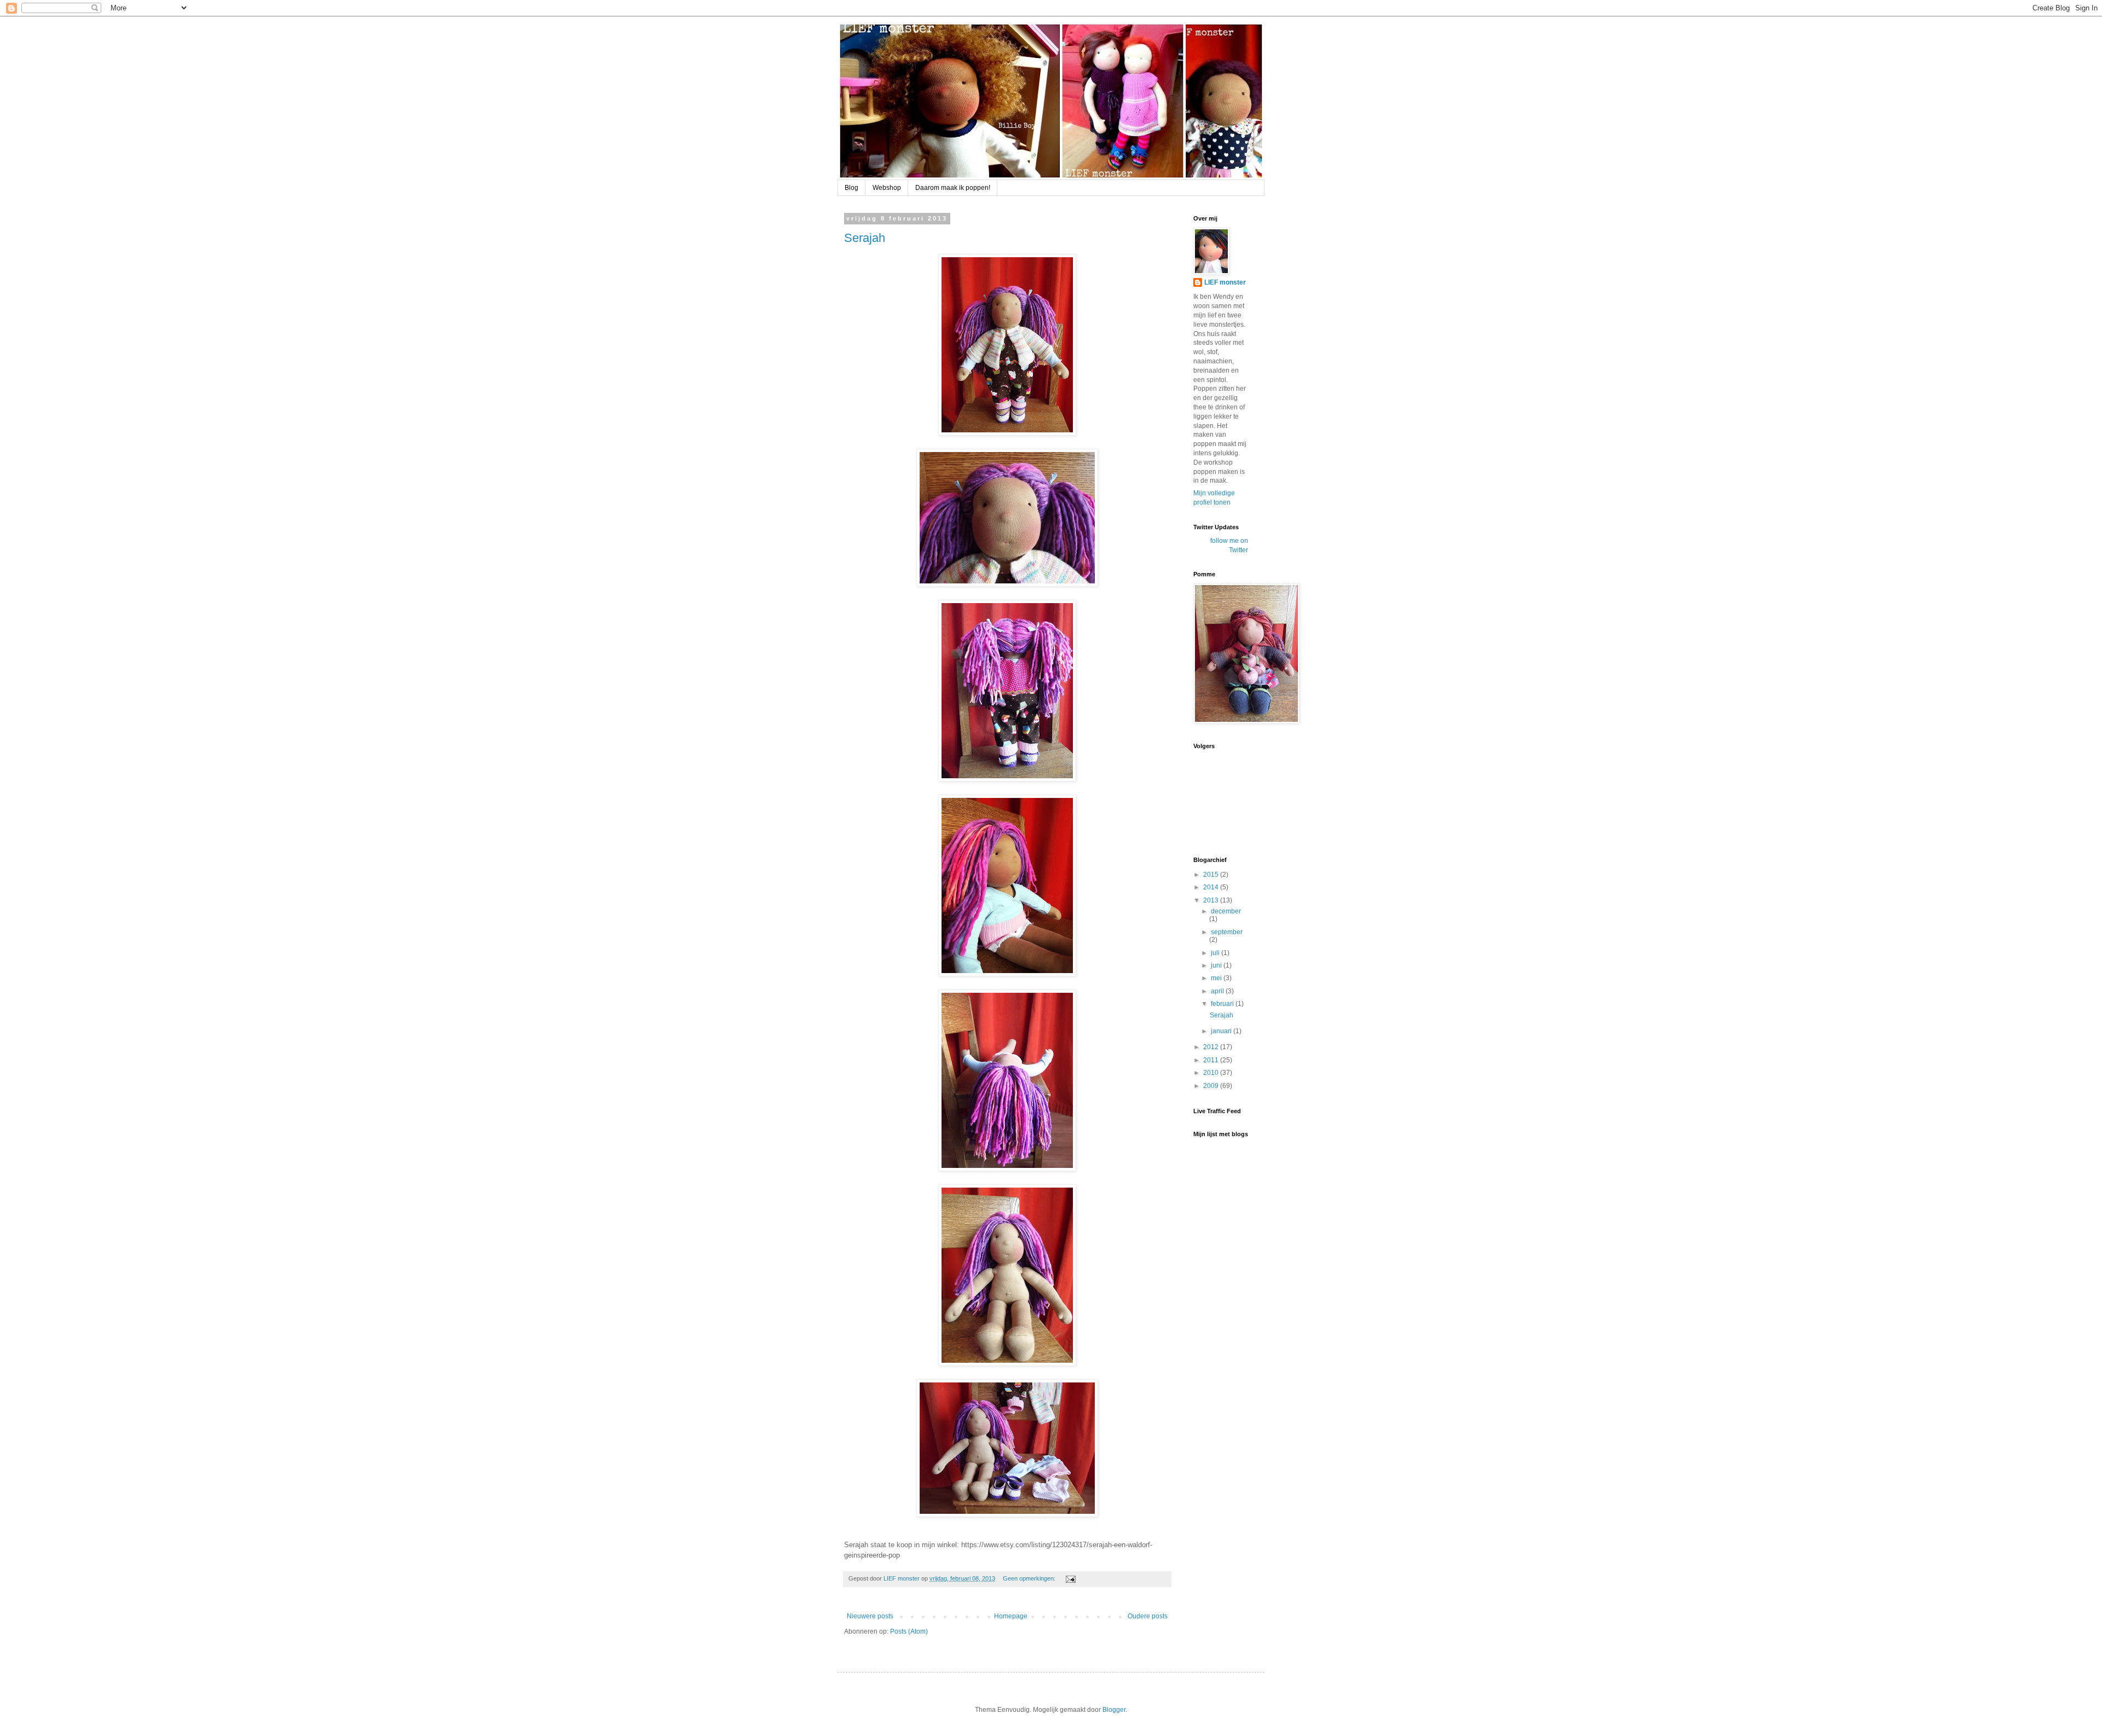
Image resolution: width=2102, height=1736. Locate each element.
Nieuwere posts (870, 1616)
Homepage (1011, 1616)
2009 (1212, 1086)
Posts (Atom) (909, 1631)
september (1227, 932)
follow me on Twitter (1229, 545)
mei (1217, 978)
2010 (1212, 1073)
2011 (1212, 1060)
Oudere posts (1148, 1616)
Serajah (865, 238)
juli (1216, 953)
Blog (851, 188)
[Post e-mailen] (1070, 1578)
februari (1223, 1004)
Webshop (887, 188)
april (1218, 991)
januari (1222, 1031)
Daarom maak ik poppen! (953, 188)
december (1226, 911)
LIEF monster (1225, 282)
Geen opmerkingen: (1030, 1578)
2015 (1212, 875)
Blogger (1114, 1710)
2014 (1212, 887)
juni (1217, 965)
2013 (1212, 900)
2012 (1212, 1047)
